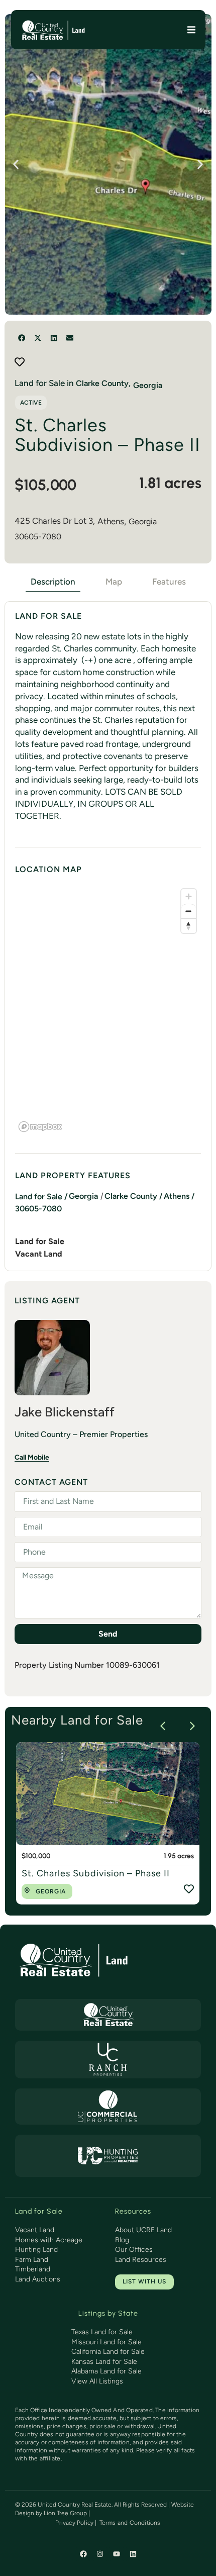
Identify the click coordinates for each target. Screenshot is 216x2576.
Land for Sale (40, 1241)
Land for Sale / (41, 1197)
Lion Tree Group (65, 2513)
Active (31, 403)
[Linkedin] (133, 2554)
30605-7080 (38, 537)
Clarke (88, 383)
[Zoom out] (189, 911)
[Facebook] (83, 2554)
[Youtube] (117, 2554)
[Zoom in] (189, 896)
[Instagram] (100, 2554)
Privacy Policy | (76, 2523)
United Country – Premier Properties (81, 1434)
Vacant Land (39, 1254)
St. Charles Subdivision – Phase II (96, 1873)
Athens (111, 521)
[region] (108, 1010)
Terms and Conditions (130, 2523)
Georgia (143, 521)
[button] (192, 29)
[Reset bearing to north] (189, 926)
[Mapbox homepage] (40, 1127)
